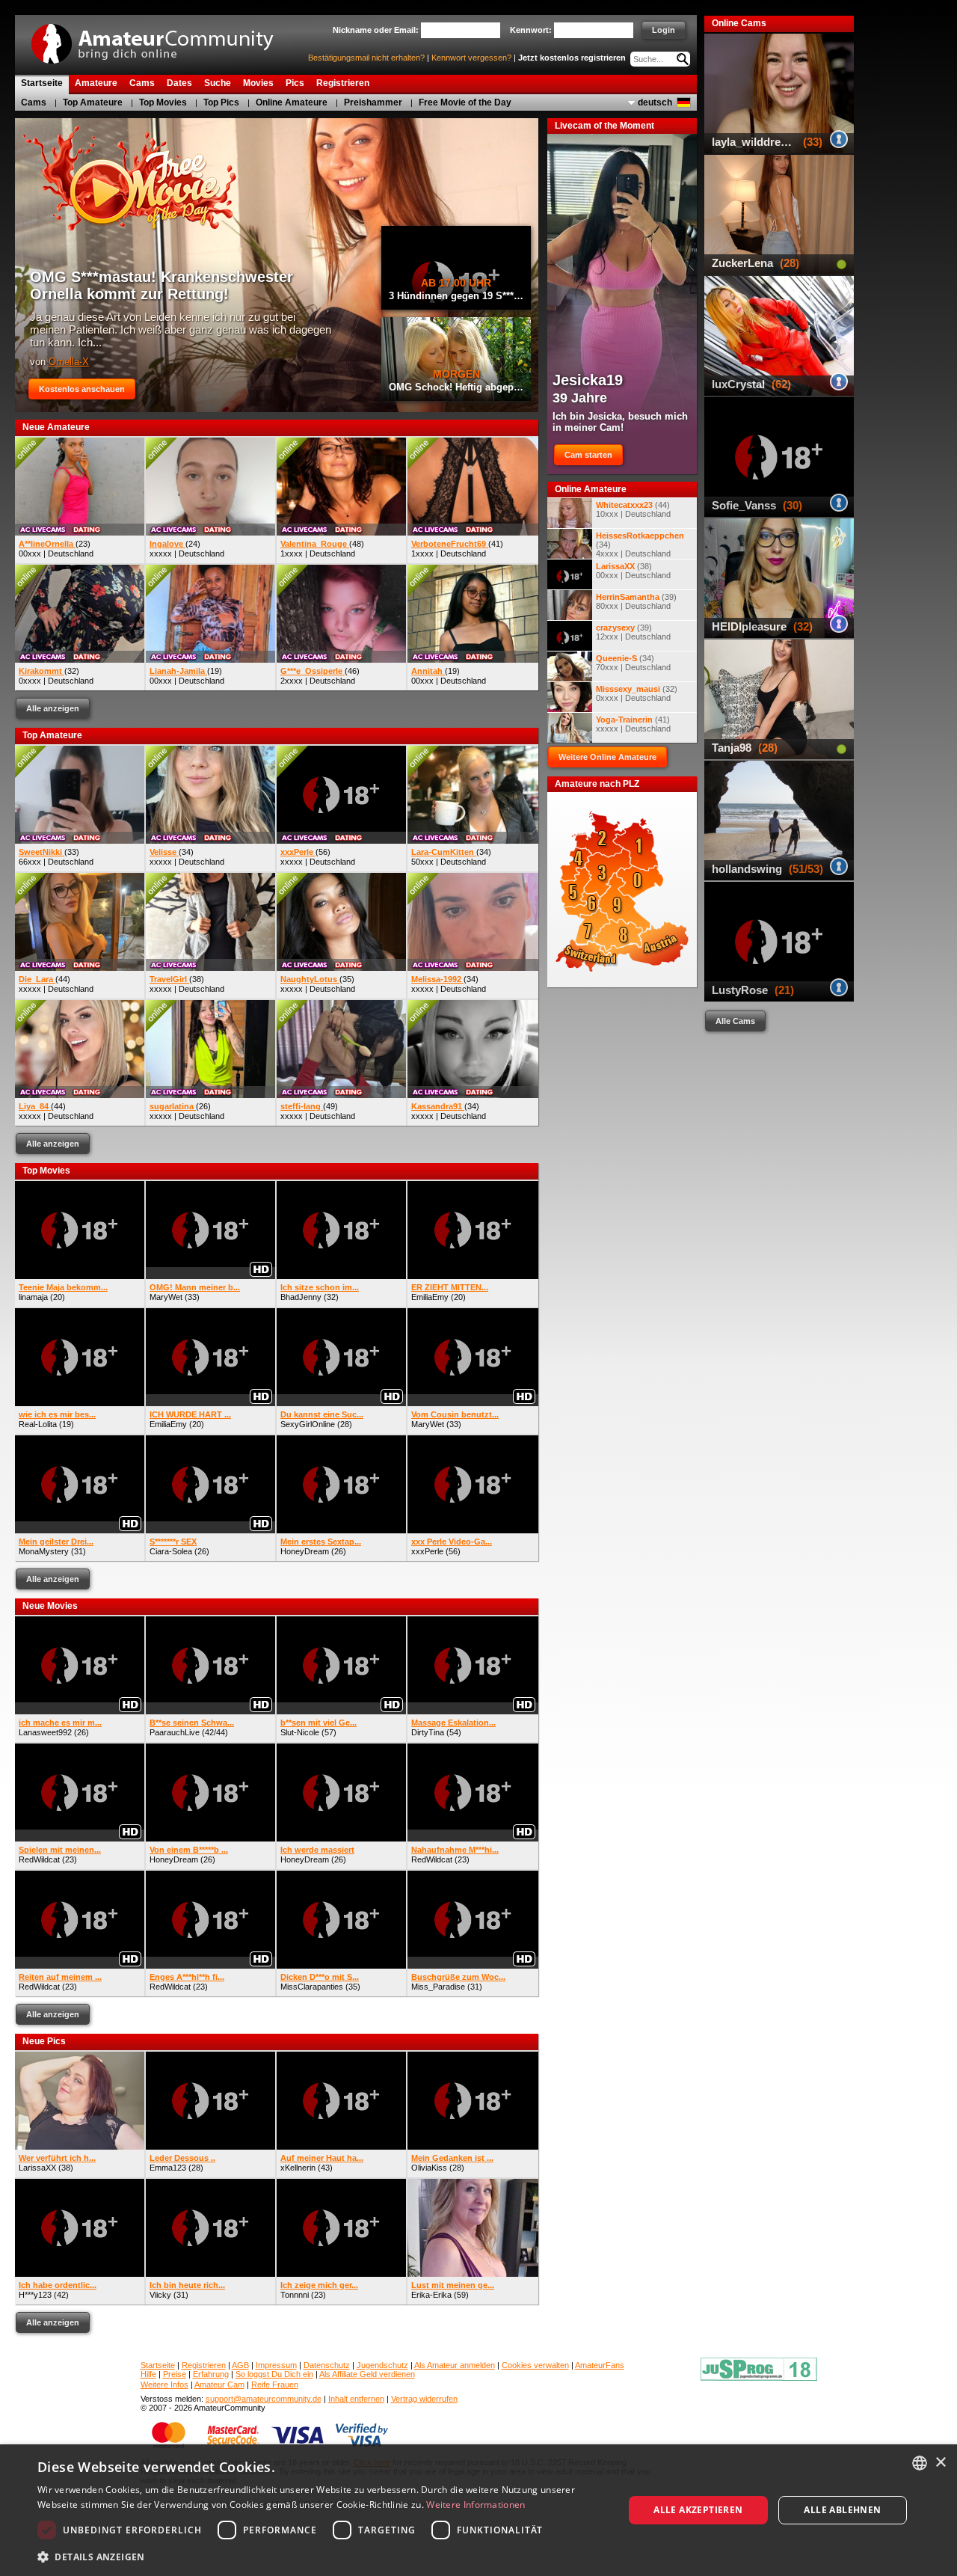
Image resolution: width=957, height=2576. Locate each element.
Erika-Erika (431, 2295)
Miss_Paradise (438, 1987)
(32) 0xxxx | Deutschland (637, 693)
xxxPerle (427, 1551)
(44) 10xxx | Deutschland (633, 509)
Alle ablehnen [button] (842, 2510)
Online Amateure (292, 102)
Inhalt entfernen (356, 2399)
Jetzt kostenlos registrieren (572, 58)
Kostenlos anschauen (82, 389)
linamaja (33, 1297)
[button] (322, 2556)
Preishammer (373, 102)
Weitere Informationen (476, 2505)
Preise (175, 2374)
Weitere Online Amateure (607, 757)
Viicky (160, 2295)
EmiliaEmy (430, 1297)
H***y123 (35, 2295)
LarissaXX (37, 2168)
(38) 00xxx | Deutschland (633, 571)
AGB (240, 2365)
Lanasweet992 (45, 1732)
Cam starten (588, 455)
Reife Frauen (275, 2385)
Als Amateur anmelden (455, 2365)
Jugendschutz (382, 2365)
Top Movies (163, 102)
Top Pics (221, 102)
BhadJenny (301, 1297)
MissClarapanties (312, 1987)
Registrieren (204, 2365)
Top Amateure (93, 102)
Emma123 (168, 2168)
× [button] (940, 2463)
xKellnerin (298, 2168)
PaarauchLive (175, 1732)
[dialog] (478, 2510)
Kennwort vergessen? (471, 58)
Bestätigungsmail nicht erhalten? (366, 58)
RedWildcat (39, 1859)
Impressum (276, 2365)
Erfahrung (211, 2374)
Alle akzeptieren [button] (698, 2510)
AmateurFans (600, 2365)
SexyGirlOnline (308, 1424)
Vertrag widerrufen (424, 2399)
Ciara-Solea (171, 1551)
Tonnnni (295, 2295)
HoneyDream (305, 1551)
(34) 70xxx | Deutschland (633, 663)
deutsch (655, 102)
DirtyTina (428, 1732)
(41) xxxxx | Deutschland (633, 724)
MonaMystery (44, 1551)
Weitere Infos (164, 2385)
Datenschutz (327, 2365)
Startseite (158, 2365)
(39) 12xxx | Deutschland (633, 632)
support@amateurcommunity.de (264, 2399)
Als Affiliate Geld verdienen (367, 2374)
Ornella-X (69, 362)
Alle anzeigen (53, 708)
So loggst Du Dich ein (274, 2374)
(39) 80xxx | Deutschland (636, 601)
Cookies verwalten (535, 2365)
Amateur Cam (219, 2385)
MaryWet (166, 1297)
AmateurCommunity (161, 39)
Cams (34, 102)
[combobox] (920, 2463)
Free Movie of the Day (465, 102)
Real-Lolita (38, 1424)
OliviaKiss (429, 2168)
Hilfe (148, 2374)
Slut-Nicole (300, 1732)
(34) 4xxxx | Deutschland (640, 545)
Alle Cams (735, 1021)
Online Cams (739, 23)
